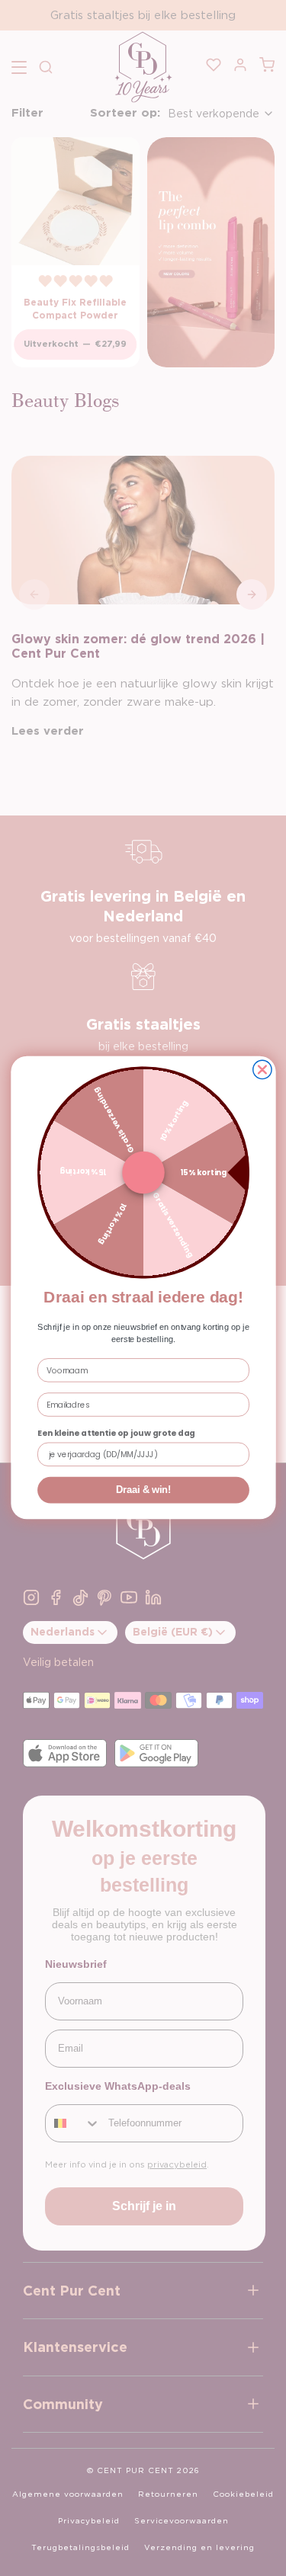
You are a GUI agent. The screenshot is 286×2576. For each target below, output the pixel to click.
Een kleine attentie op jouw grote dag (116, 1434)
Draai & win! (143, 1491)
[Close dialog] (262, 1070)
